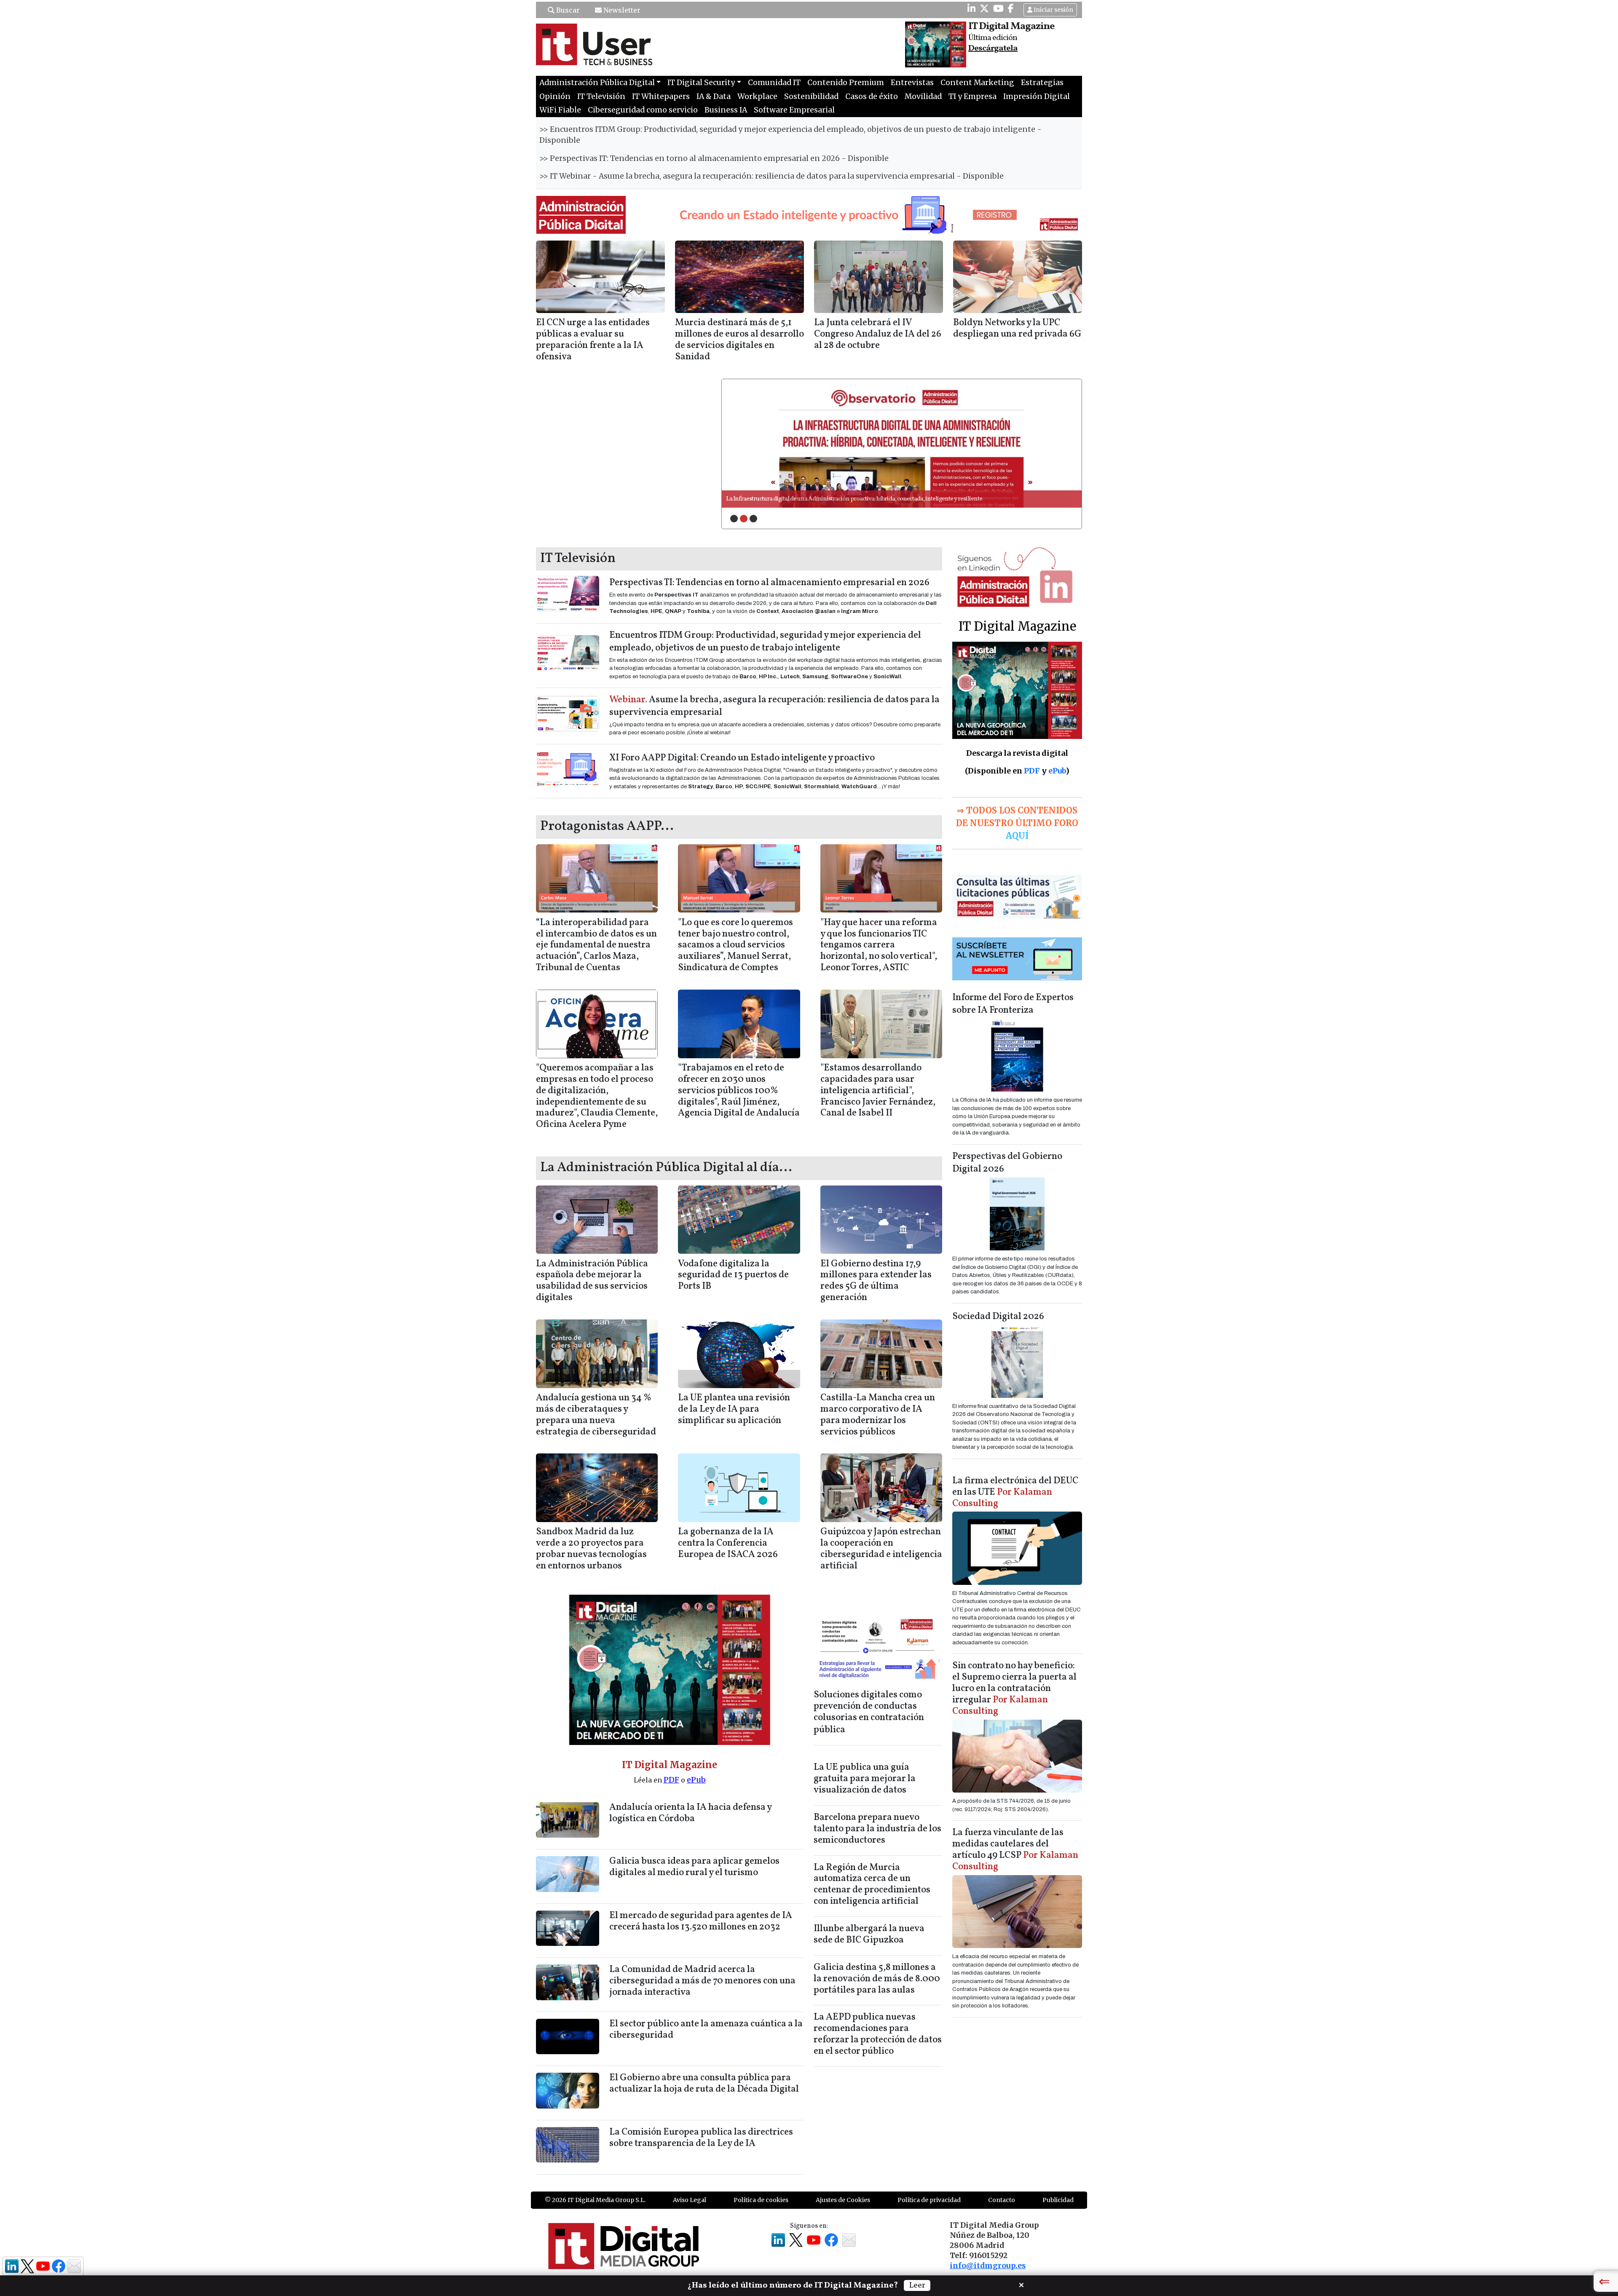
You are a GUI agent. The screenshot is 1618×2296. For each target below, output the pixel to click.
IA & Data (714, 96)
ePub (696, 1780)
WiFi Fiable (560, 110)
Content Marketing (977, 83)
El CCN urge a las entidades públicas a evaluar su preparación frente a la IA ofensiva (593, 340)
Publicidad (1058, 2200)
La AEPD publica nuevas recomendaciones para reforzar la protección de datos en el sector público (878, 2034)
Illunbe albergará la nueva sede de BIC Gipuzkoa (869, 1935)
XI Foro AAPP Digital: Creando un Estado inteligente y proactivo (742, 758)
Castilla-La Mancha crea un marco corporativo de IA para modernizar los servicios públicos (878, 1415)
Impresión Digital (1037, 96)
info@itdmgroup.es (988, 2266)
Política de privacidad (929, 2200)
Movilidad (923, 96)
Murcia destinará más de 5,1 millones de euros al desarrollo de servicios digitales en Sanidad (739, 340)
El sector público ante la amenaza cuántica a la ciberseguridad (706, 2030)
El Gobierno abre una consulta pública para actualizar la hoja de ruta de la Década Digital (704, 2084)
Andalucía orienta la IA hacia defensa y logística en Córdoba (690, 1813)
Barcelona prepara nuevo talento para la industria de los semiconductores (877, 1829)
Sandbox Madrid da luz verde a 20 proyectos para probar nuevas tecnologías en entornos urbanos (591, 1549)
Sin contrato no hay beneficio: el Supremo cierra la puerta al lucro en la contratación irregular (1014, 1689)
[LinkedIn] (971, 8)
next (1058, 443)
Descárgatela (993, 48)
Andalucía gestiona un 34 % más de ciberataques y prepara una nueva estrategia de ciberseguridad (596, 1415)
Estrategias (1042, 83)
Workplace (757, 96)
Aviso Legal (690, 2200)
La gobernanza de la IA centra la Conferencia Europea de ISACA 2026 (728, 1543)
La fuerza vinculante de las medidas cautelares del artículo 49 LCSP (1015, 1850)
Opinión (555, 96)
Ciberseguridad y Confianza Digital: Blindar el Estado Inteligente (808, 499)
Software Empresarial (794, 110)
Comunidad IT (774, 83)
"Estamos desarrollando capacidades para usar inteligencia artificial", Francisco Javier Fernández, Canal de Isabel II (878, 1091)
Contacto (1002, 2200)
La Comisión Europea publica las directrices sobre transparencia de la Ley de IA (701, 2138)
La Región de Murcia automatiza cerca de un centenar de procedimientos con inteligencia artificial (872, 1885)
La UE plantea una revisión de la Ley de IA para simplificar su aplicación (734, 1409)
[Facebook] (1011, 8)
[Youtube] (998, 8)
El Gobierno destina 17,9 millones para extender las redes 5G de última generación (876, 1281)
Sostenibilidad (811, 96)
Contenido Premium (846, 83)
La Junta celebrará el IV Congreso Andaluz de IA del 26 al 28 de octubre (878, 334)
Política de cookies (761, 2200)
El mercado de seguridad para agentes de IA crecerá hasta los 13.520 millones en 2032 (701, 1921)
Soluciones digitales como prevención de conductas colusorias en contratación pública (869, 1713)
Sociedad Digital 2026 (998, 1317)
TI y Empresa (972, 96)
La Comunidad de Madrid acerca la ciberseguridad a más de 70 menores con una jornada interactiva (702, 1981)
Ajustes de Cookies (843, 2200)
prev (745, 443)
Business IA (726, 110)
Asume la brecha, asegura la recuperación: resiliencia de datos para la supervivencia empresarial (774, 706)
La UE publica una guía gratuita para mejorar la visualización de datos (865, 1779)
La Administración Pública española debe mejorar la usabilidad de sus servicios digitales (592, 1281)
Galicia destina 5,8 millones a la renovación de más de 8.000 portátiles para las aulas (877, 1979)
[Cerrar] (1021, 2284)
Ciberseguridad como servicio (643, 110)
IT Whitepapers (661, 96)
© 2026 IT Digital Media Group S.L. (595, 2200)
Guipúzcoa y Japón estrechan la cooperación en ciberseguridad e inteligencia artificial (881, 1549)
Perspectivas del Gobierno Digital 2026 (1007, 1163)
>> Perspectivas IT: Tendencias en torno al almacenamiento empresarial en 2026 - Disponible (714, 158)
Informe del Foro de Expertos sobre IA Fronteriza (1013, 1004)
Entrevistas (912, 83)
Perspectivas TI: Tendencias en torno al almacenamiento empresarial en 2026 (769, 583)
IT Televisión (601, 96)
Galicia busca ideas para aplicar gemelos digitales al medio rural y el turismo (694, 1867)
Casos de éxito (872, 96)
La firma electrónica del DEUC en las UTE (1015, 1492)
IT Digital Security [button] (701, 83)
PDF (671, 1780)
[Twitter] (984, 8)
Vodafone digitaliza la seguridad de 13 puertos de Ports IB (733, 1275)
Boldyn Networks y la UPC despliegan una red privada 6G (1017, 329)
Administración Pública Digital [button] (597, 83)
